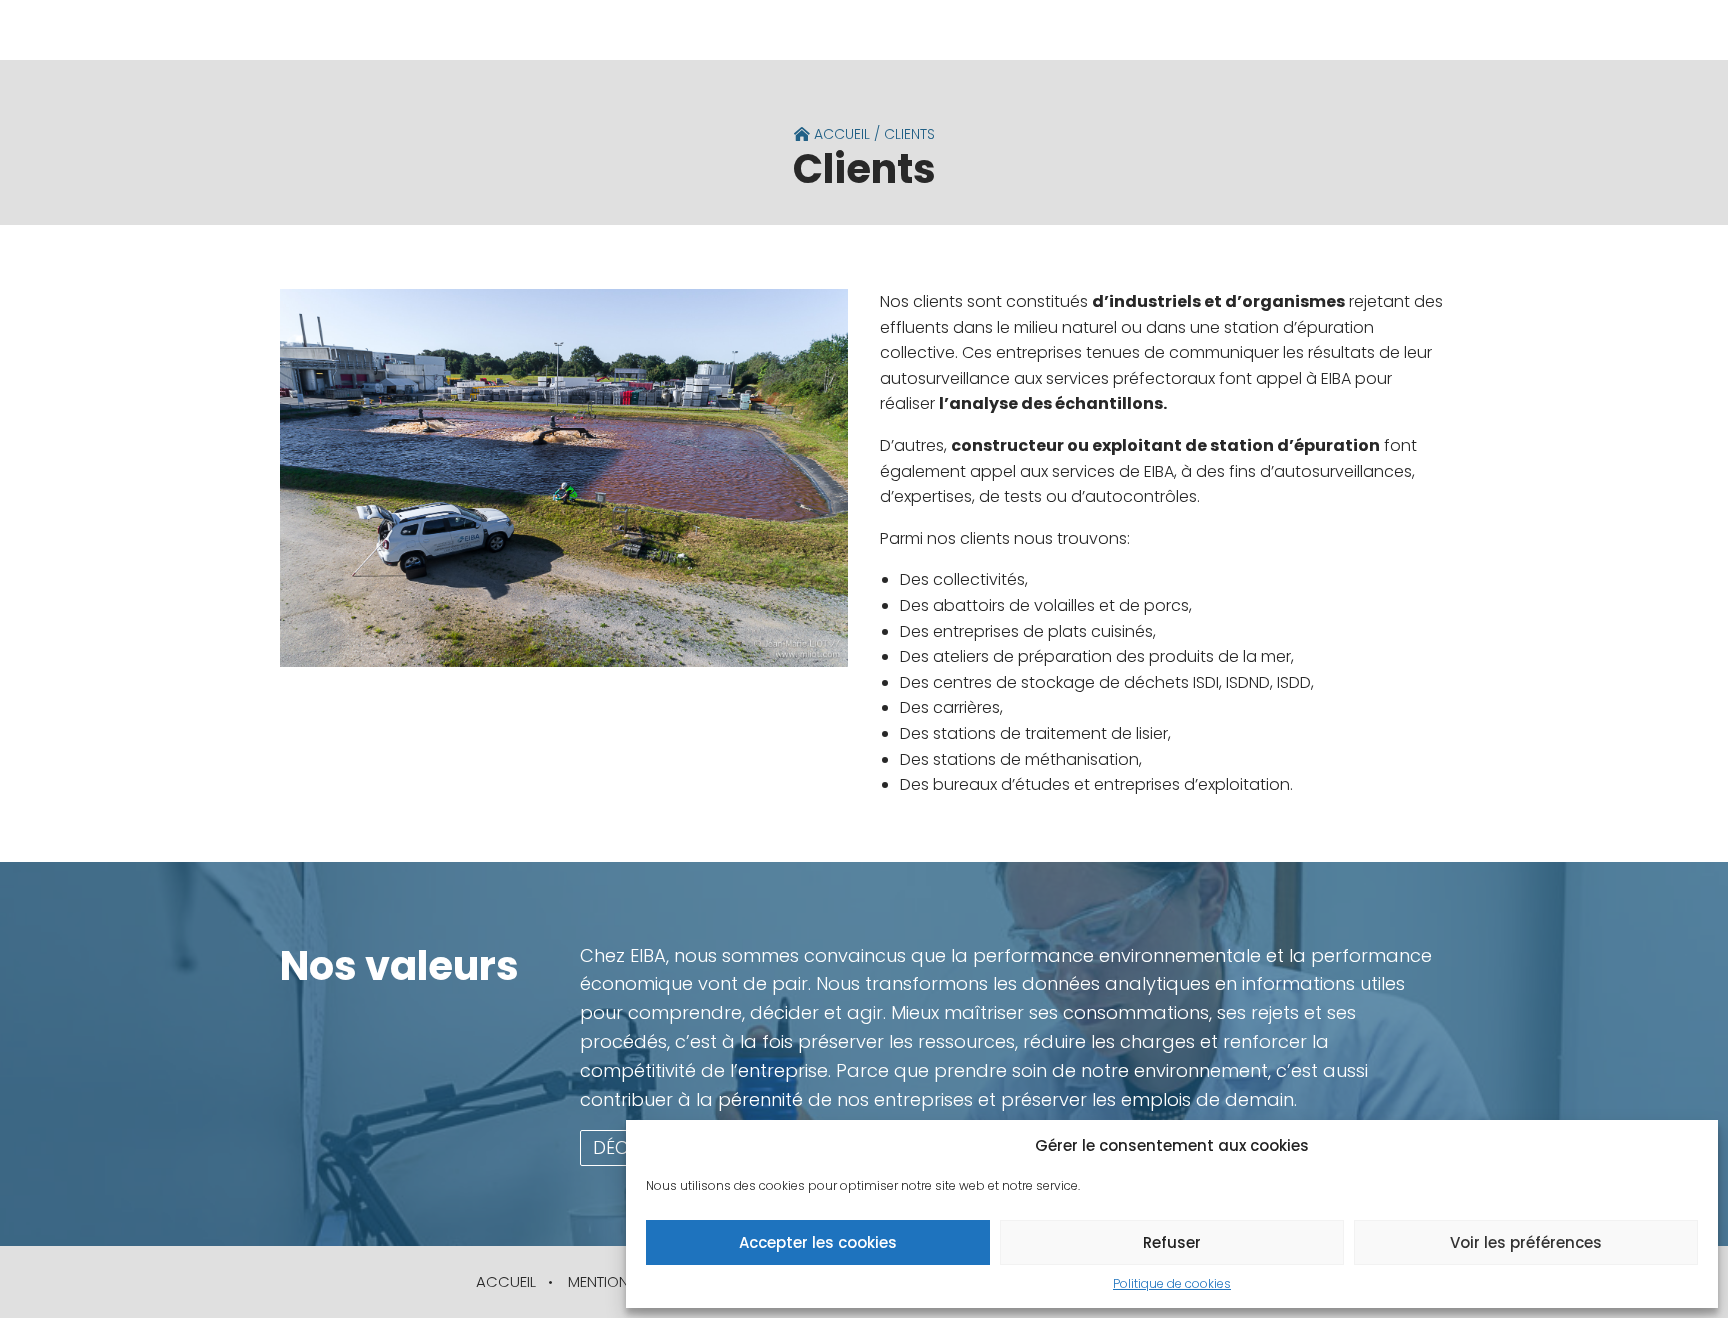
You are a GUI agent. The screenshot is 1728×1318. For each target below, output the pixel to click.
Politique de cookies (1172, 1283)
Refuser (1172, 1242)
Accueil (840, 134)
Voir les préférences (1526, 1242)
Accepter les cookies (818, 1242)
